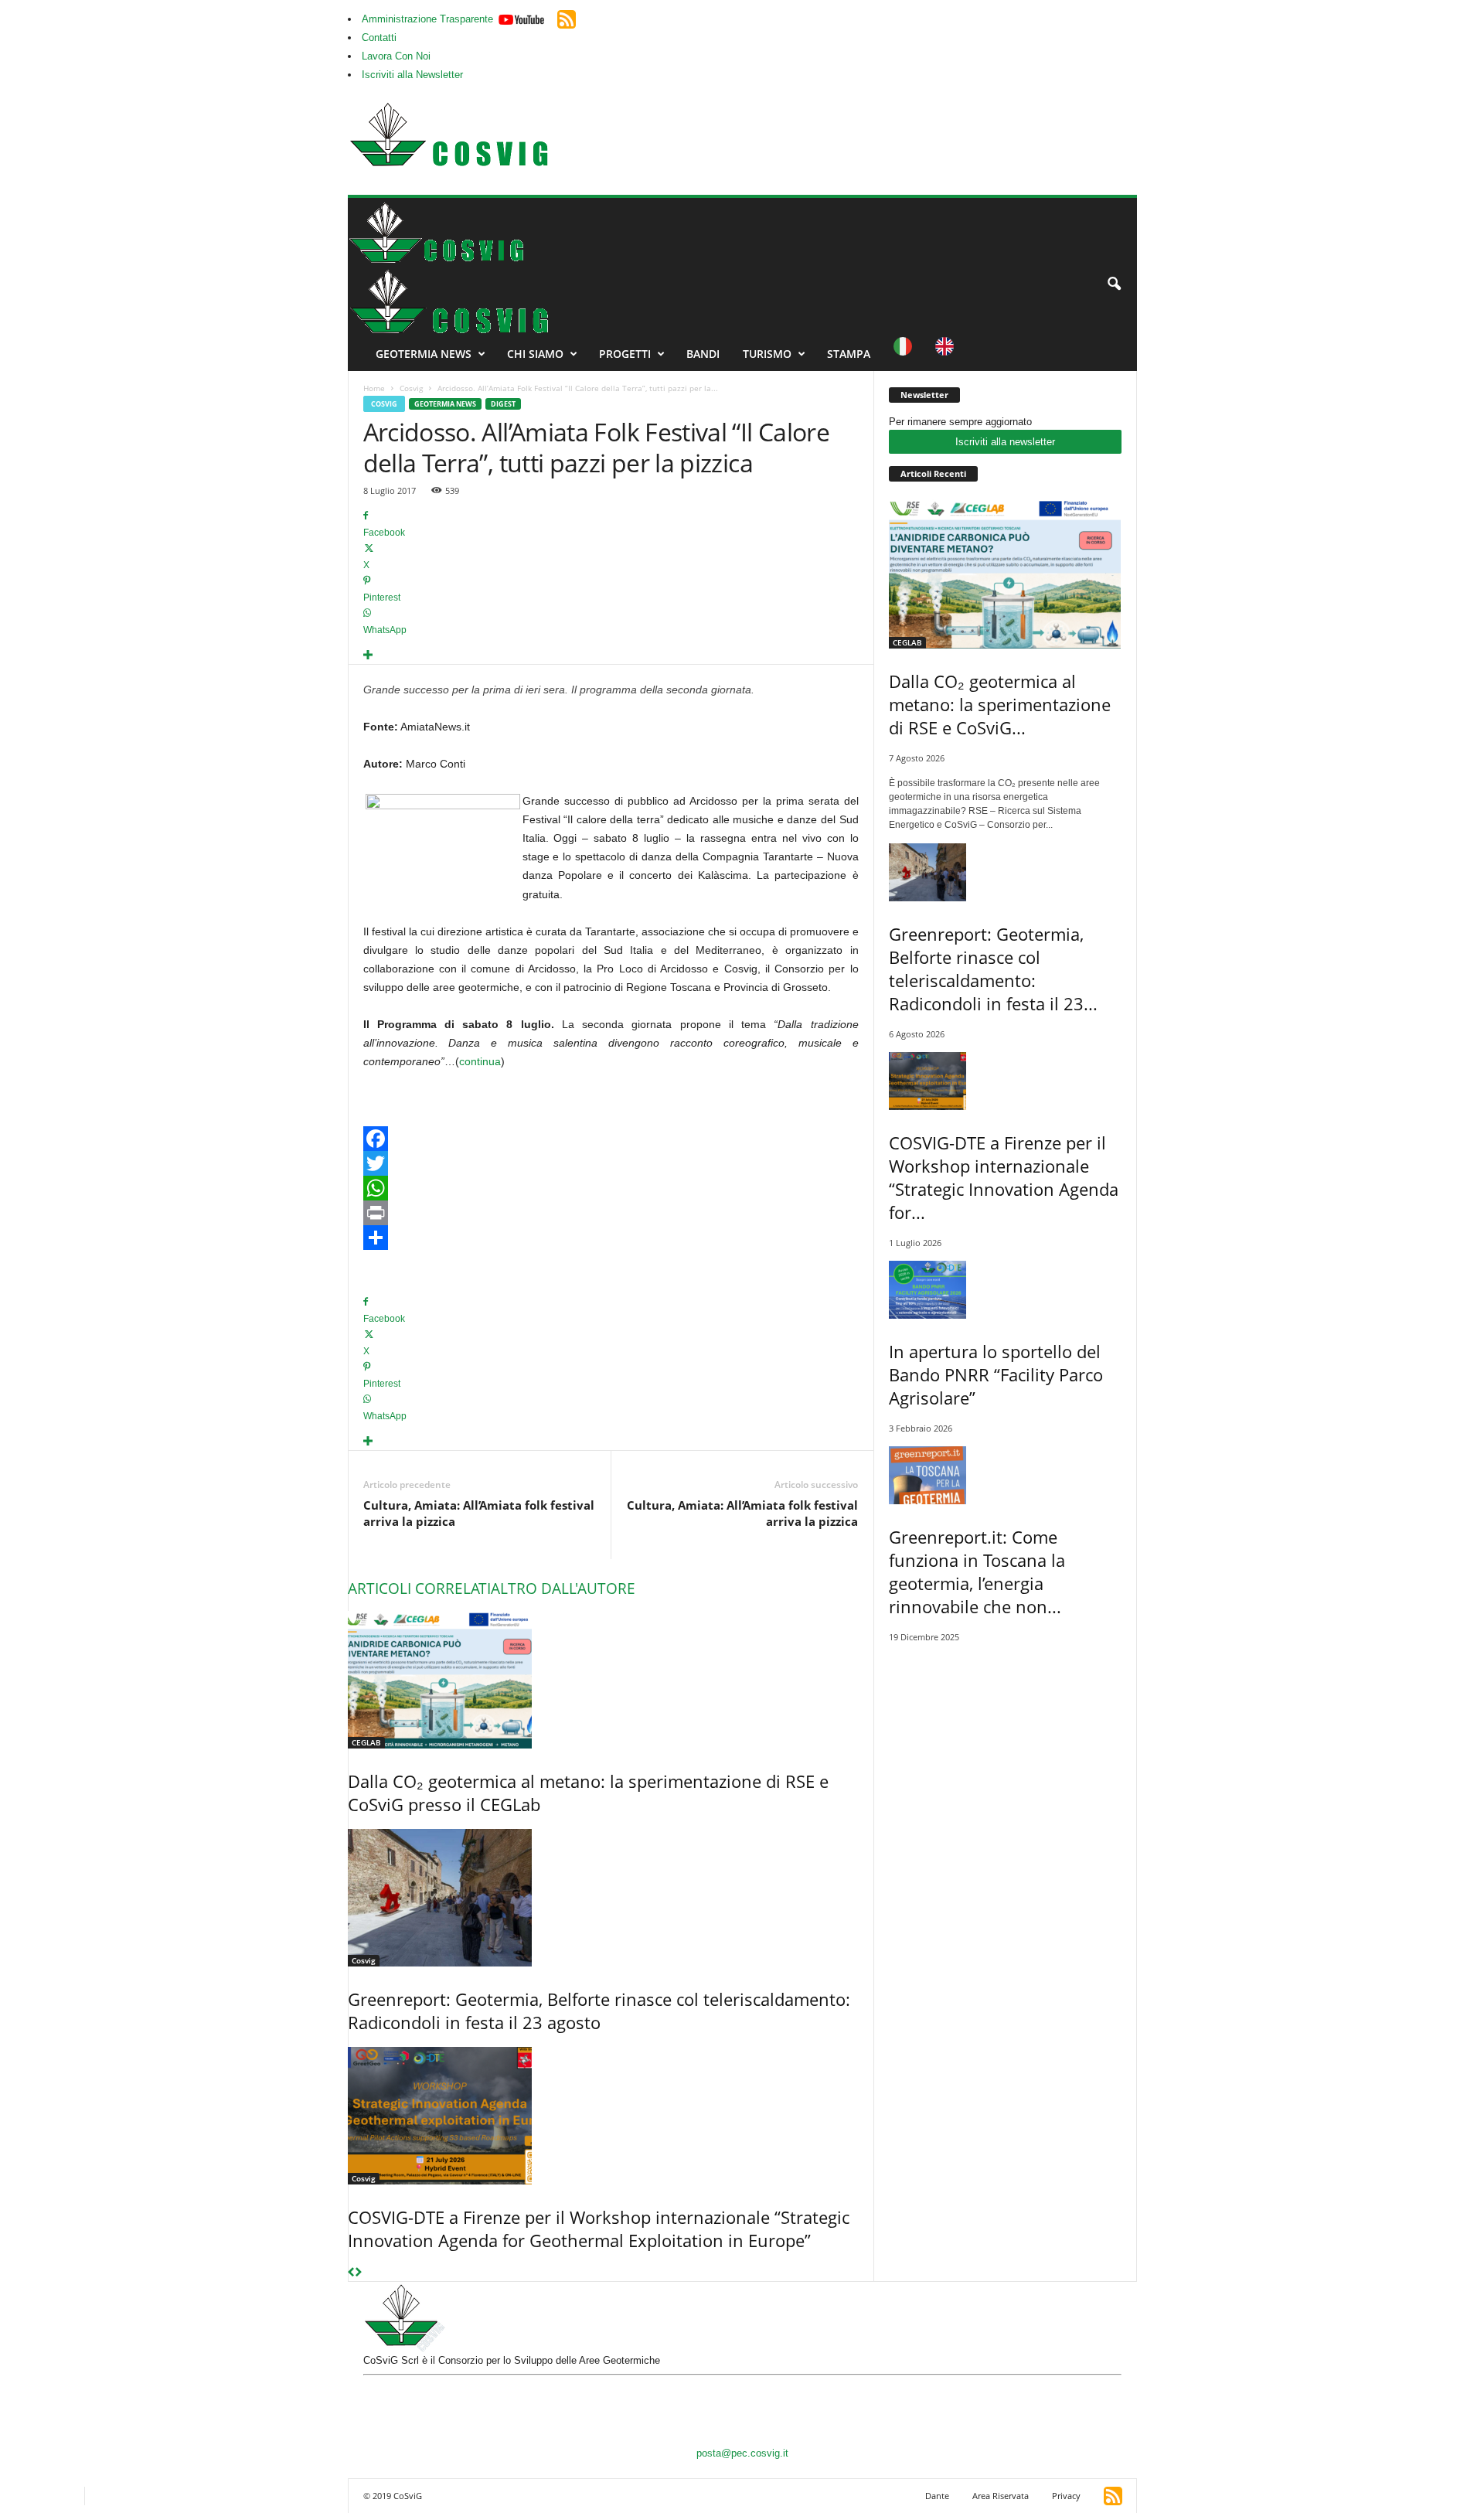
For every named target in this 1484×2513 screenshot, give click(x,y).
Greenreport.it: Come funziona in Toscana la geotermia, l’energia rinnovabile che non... (977, 1571)
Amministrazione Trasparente (427, 19)
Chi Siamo (535, 354)
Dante (937, 2496)
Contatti (379, 37)
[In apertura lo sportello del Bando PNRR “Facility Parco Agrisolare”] (1005, 1290)
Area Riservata (1001, 2496)
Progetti (625, 354)
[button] (1114, 284)
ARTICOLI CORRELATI (419, 1589)
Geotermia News (424, 354)
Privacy (1066, 2496)
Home (374, 388)
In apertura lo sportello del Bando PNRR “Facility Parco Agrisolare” (996, 1374)
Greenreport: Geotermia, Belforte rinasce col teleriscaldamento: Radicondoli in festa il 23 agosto (599, 2011)
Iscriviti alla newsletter (1005, 442)
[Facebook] (611, 1139)
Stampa (849, 354)
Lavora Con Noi (396, 56)
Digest (503, 404)
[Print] (611, 1213)
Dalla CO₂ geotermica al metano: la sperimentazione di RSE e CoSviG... (1000, 704)
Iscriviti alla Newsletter (412, 75)
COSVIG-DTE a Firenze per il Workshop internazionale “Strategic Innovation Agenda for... (1004, 1177)
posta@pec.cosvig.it (742, 2453)
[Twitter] (611, 1163)
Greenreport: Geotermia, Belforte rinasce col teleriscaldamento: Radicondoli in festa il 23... (993, 969)
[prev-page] (351, 2273)
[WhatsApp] (611, 1188)
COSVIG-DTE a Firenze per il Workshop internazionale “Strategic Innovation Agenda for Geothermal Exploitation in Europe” (599, 2229)
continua (480, 1061)
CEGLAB (366, 1742)
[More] (611, 656)
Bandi (703, 354)
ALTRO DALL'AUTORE (563, 1589)
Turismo (767, 354)
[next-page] (358, 2273)
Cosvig (411, 388)
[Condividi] (611, 1238)
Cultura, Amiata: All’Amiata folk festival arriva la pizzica (479, 1513)
